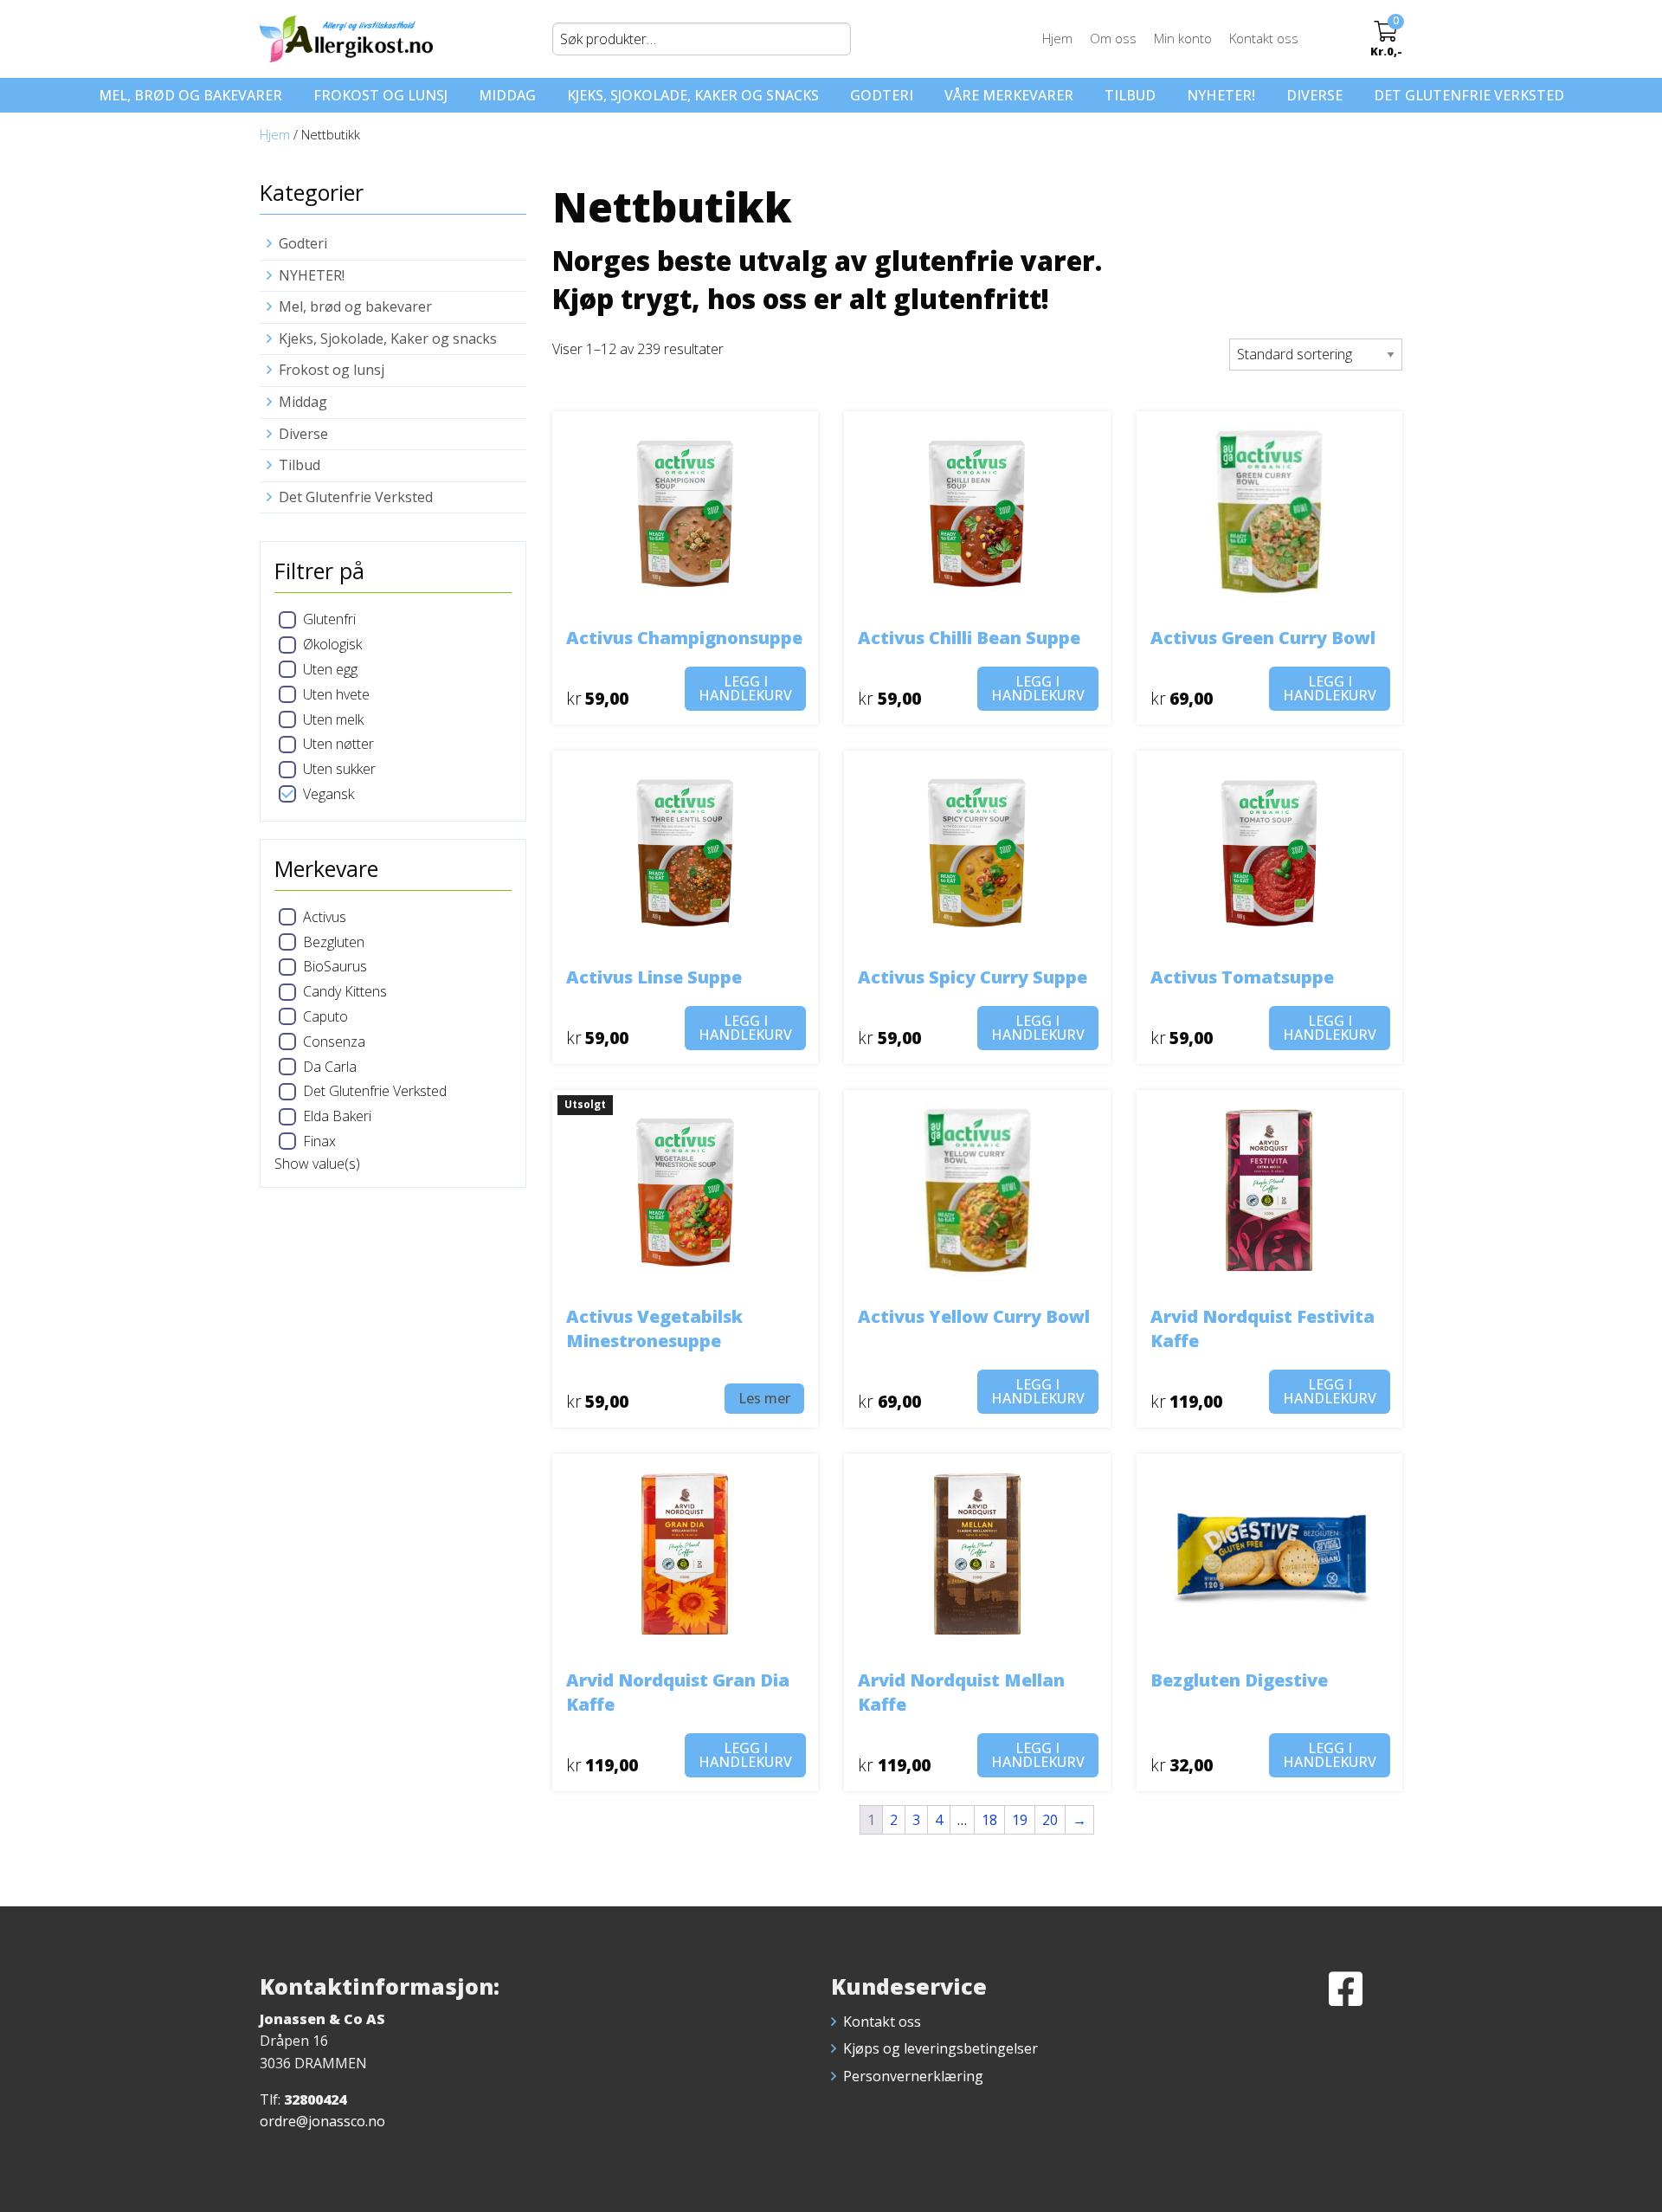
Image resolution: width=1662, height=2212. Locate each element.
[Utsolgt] (686, 1190)
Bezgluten (334, 942)
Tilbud (1130, 95)
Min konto (1183, 38)
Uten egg (330, 669)
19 (1020, 1820)
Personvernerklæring (913, 2076)
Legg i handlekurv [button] (745, 688)
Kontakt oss (1264, 38)
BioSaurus (335, 966)
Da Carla (330, 1067)
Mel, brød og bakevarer (190, 95)
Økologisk (332, 644)
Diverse (1314, 95)
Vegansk (329, 794)
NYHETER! (1221, 95)
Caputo (325, 1016)
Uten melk (333, 719)
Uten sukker (339, 769)
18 (989, 1820)
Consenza (334, 1042)
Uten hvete (336, 694)
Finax (319, 1141)
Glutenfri (329, 619)
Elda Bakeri (337, 1116)
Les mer (764, 1398)
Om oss (1113, 38)
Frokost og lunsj (380, 95)
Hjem (1057, 38)
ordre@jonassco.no (322, 2121)
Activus (325, 917)
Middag (507, 95)
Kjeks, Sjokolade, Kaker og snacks (693, 95)
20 (1050, 1820)
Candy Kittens (345, 991)
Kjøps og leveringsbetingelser (941, 2048)
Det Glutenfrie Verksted (1469, 95)
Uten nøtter (338, 744)
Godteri (882, 95)
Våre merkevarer (1009, 95)
